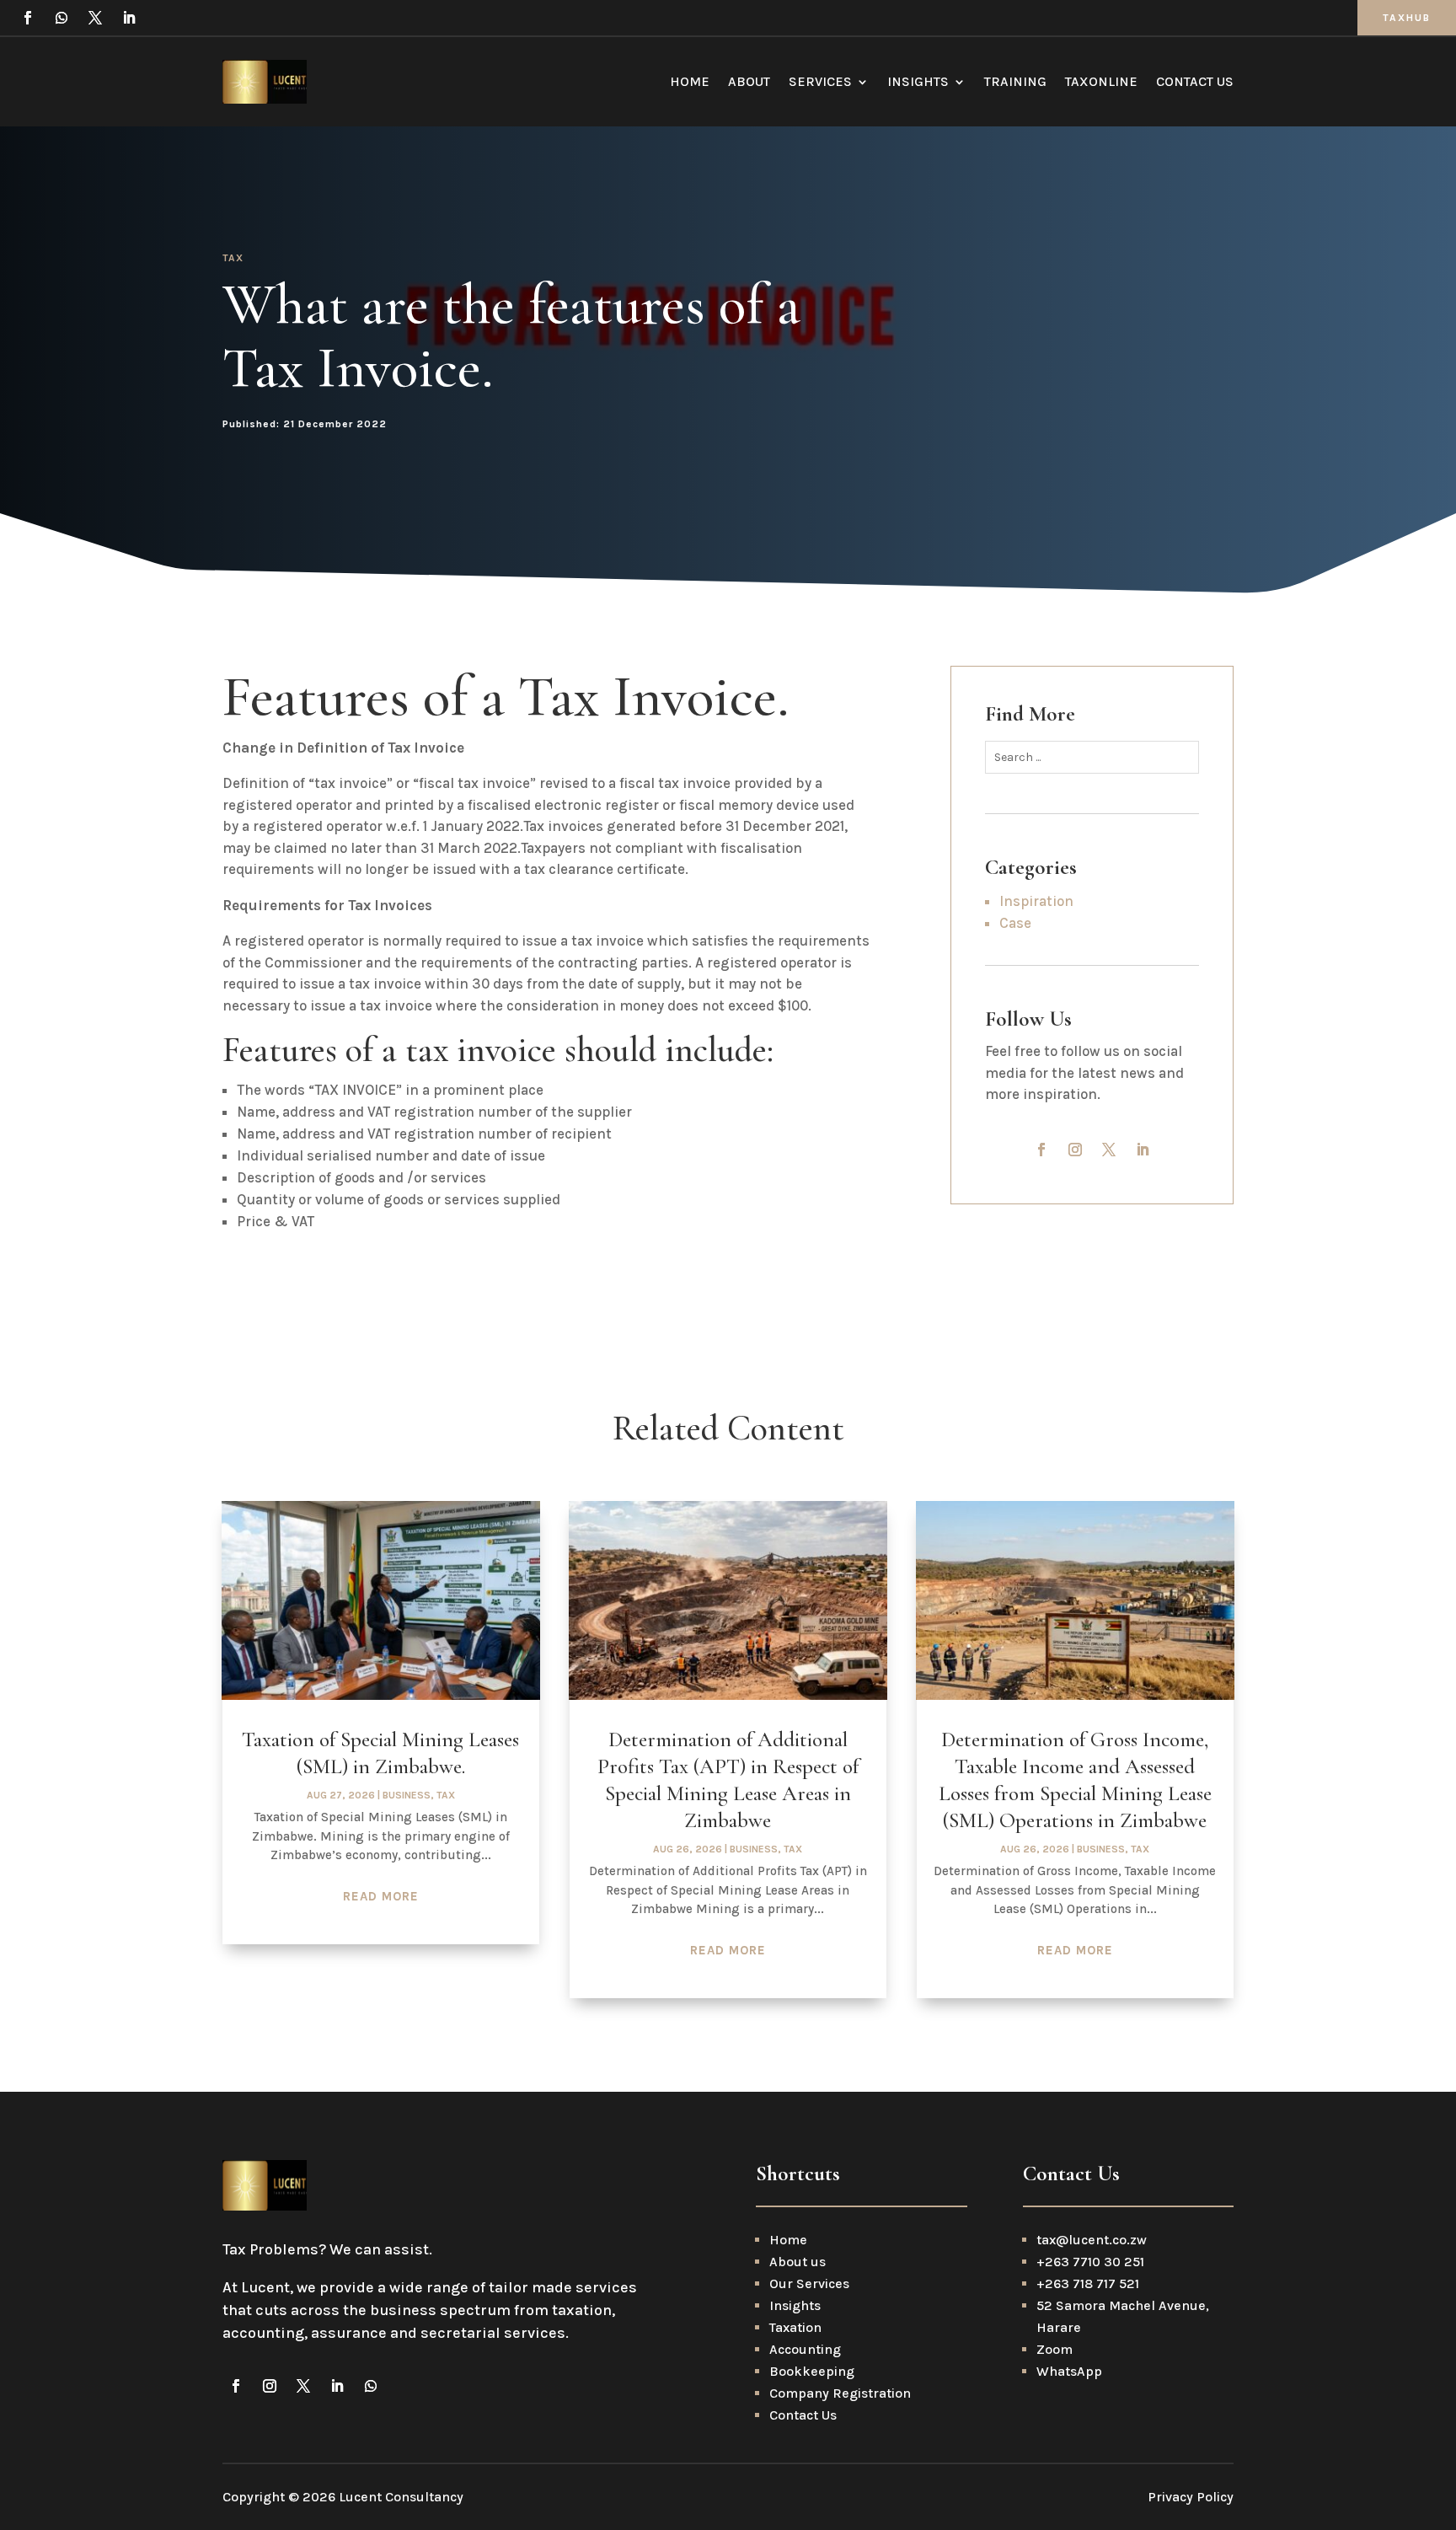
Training (1015, 81)
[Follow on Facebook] (28, 18)
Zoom (1055, 2349)
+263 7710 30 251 (1090, 2262)
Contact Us (1195, 81)
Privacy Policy (1191, 2497)
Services (820, 81)
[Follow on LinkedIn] (129, 18)
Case (1015, 923)
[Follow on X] (95, 18)
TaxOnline (1101, 81)
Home (690, 81)
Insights (918, 81)
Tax (233, 258)
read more (381, 1896)
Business (407, 1795)
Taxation (795, 2327)
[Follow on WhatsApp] (62, 18)
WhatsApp (1069, 2371)
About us (798, 2262)
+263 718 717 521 (1088, 2283)
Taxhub (1407, 18)
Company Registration (840, 2393)
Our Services (809, 2283)
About (749, 81)
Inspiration (1036, 901)
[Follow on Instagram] (1075, 1150)
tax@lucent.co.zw (1092, 2240)
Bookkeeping (812, 2371)
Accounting (805, 2349)
